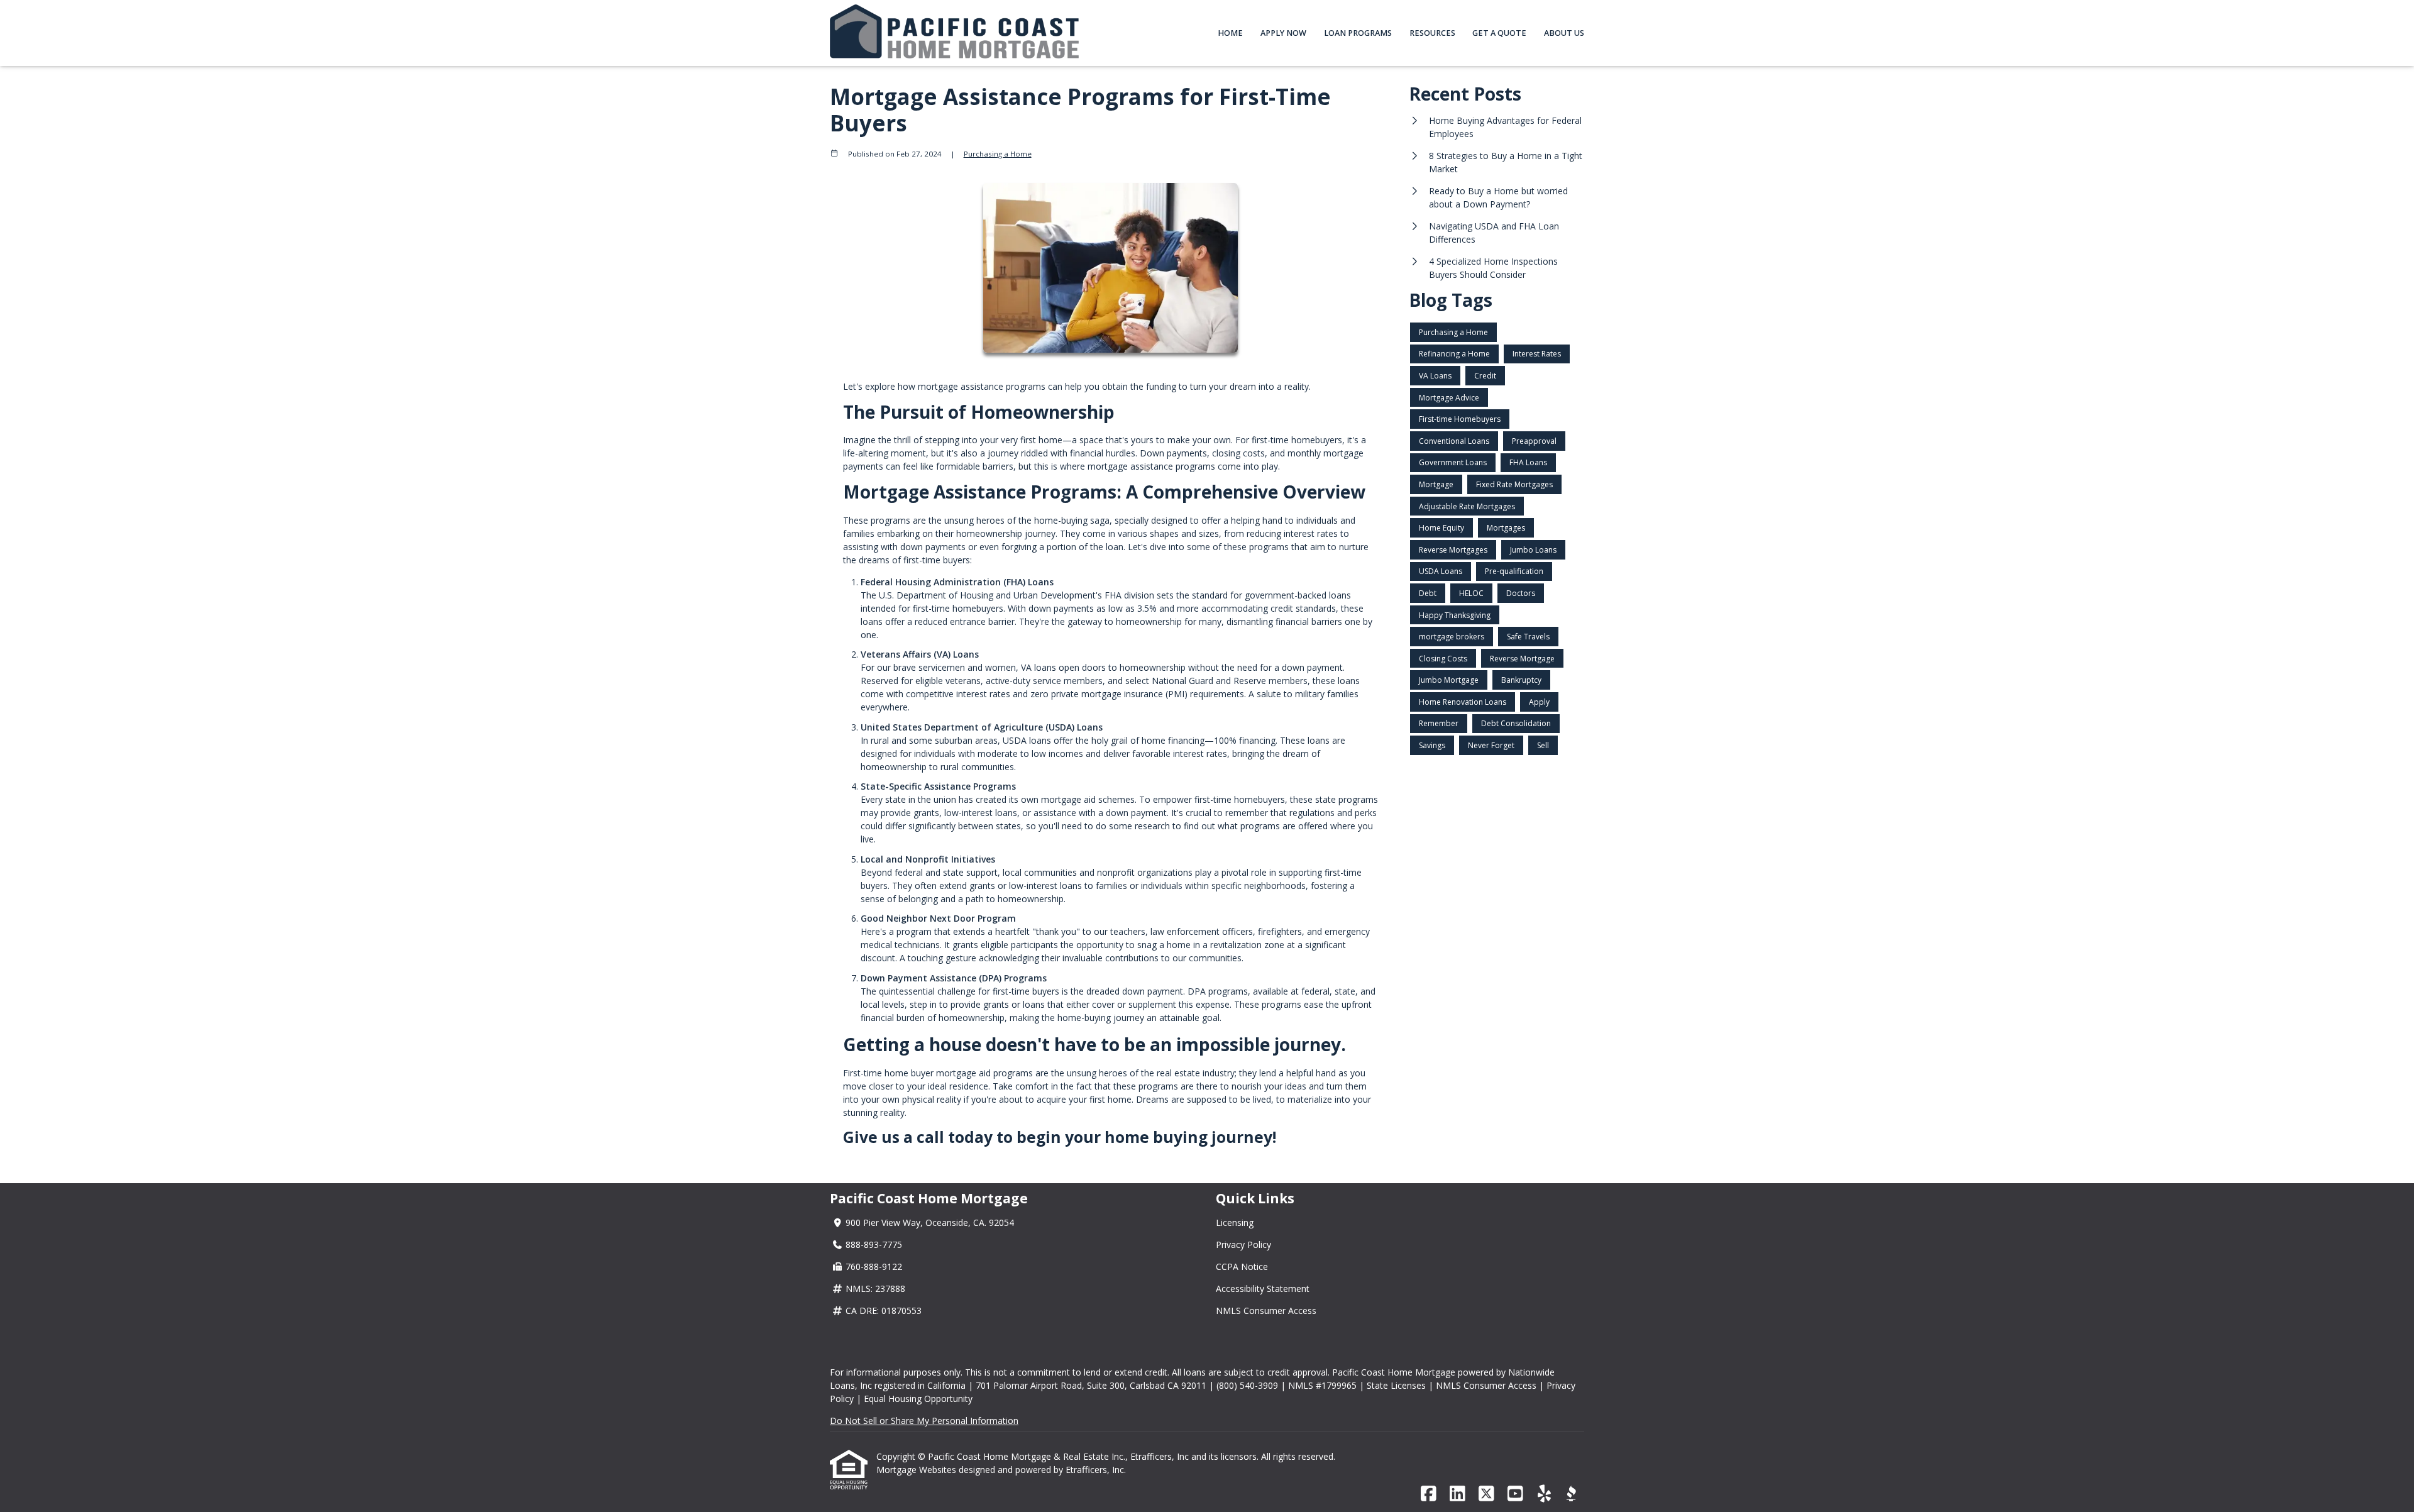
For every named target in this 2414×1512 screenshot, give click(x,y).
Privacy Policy (1243, 1244)
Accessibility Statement (1263, 1289)
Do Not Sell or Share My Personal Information (924, 1421)
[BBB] (1571, 1494)
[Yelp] (1544, 1494)
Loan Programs (1358, 33)
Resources (1432, 33)
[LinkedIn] (1458, 1494)
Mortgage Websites (918, 1470)
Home (1230, 33)
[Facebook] (1429, 1494)
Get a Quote (1499, 33)
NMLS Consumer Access (1266, 1311)
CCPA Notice (1242, 1266)
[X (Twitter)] (1486, 1494)
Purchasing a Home (998, 154)
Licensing (1235, 1222)
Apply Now (1283, 33)
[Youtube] (1515, 1494)
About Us (1564, 33)
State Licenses (1396, 1385)
